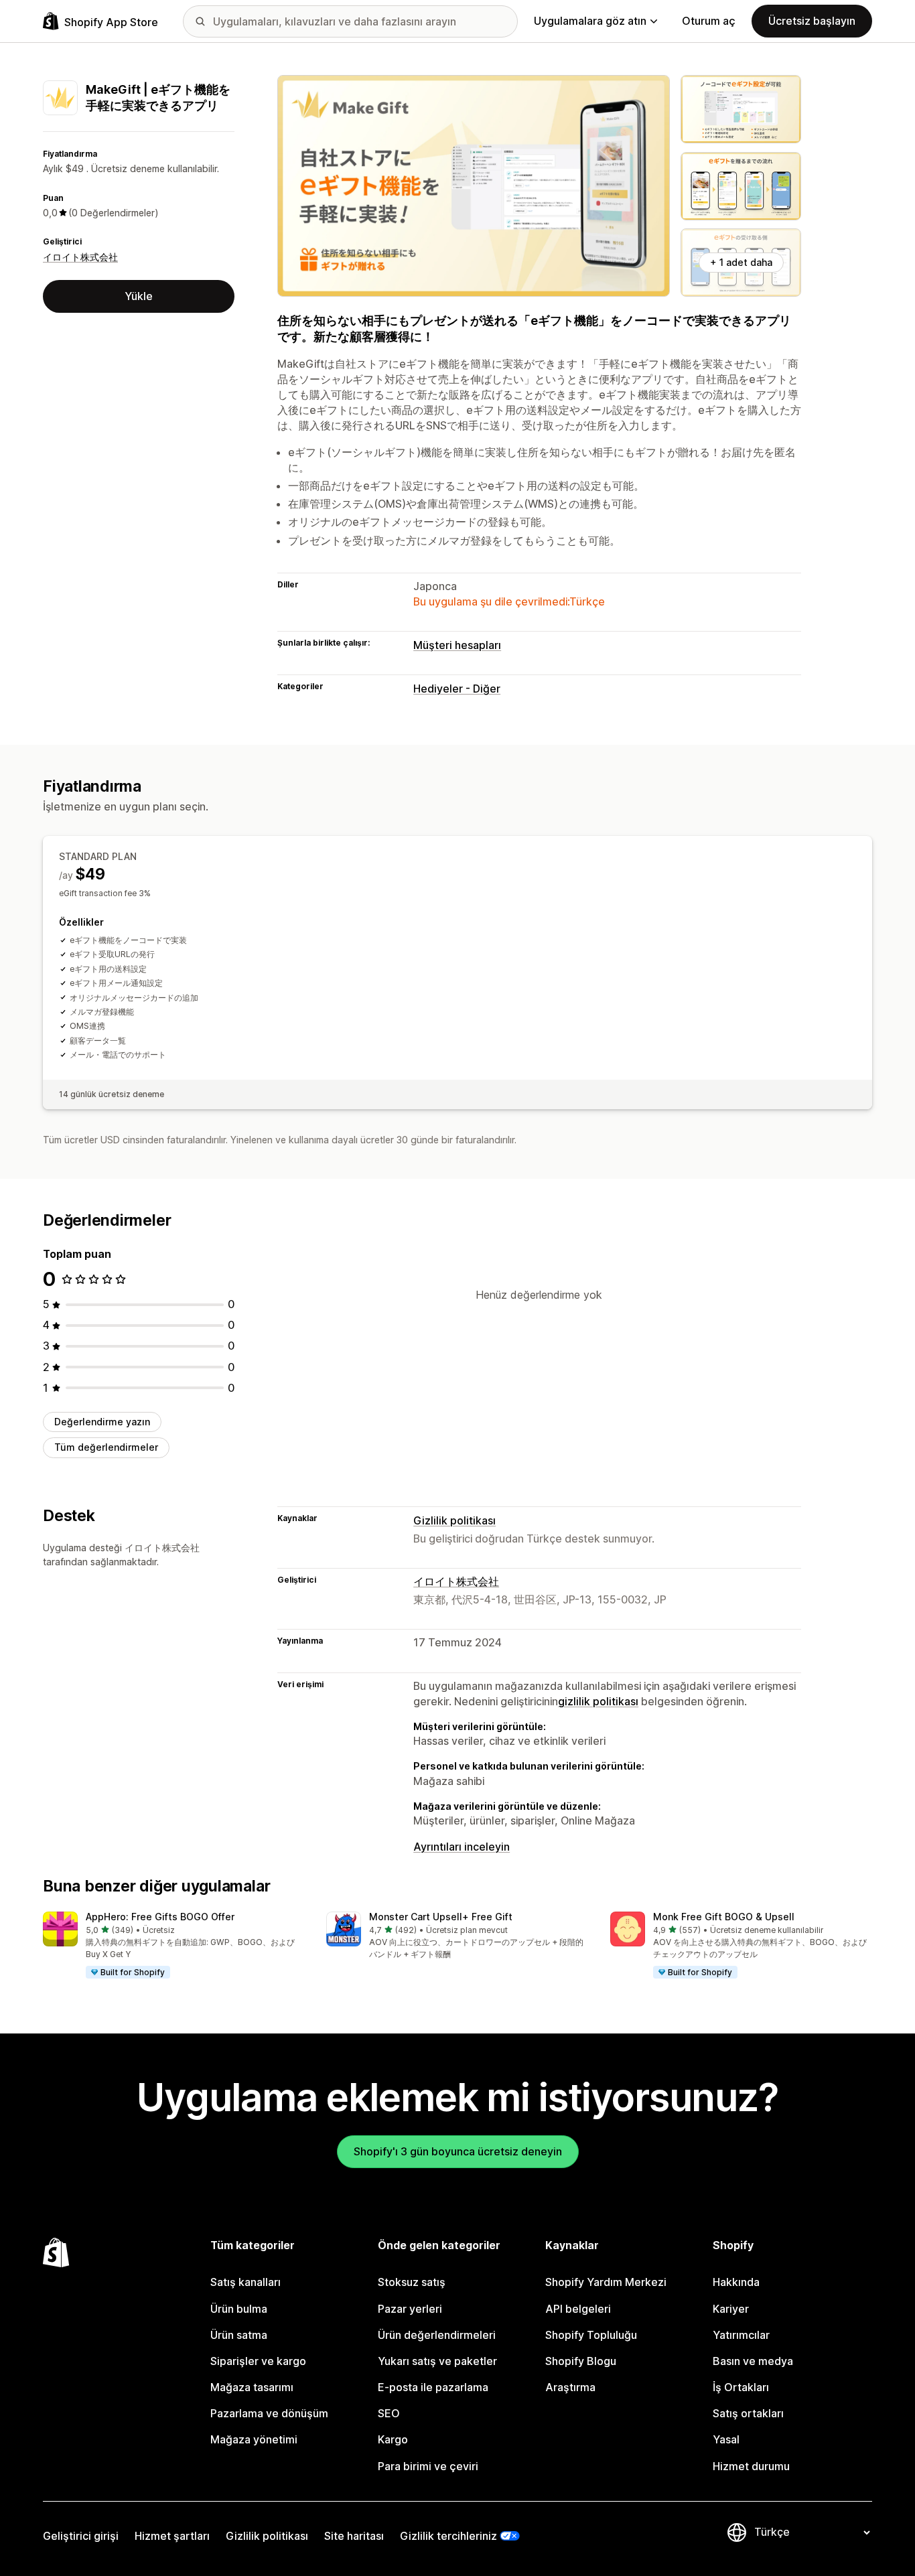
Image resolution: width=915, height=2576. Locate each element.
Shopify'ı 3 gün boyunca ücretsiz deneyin (458, 2151)
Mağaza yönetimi (254, 2439)
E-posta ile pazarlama (433, 2387)
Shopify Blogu (581, 2361)
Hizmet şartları (172, 2536)
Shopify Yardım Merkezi (606, 2282)
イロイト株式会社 (80, 257)
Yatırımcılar (741, 2335)
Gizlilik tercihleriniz (448, 2536)
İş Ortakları (741, 2387)
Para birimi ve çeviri (428, 2466)
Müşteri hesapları (457, 645)
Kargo (393, 2439)
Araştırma (570, 2387)
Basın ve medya (753, 2361)
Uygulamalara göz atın (590, 21)
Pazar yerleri (410, 2309)
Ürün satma (239, 2335)
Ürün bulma (239, 2309)
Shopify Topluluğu (591, 2335)
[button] (174, 1946)
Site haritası (354, 2536)
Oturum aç (709, 21)
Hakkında (736, 2282)
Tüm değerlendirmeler (106, 1447)
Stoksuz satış (412, 2282)
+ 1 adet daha (741, 262)
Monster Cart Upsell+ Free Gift (441, 1917)
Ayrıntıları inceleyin (462, 1847)
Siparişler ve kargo (258, 2361)
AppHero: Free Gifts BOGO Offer (160, 1917)
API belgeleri (578, 2309)
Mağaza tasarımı (252, 2387)
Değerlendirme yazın (102, 1422)
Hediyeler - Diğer (457, 689)
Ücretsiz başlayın (812, 21)
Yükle (139, 296)
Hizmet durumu (751, 2466)
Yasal (726, 2439)
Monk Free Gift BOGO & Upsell (724, 1917)
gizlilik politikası (598, 1701)
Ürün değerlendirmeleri (437, 2335)
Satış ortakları (748, 2413)
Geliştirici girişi (81, 2536)
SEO (389, 2413)
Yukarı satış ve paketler (437, 2361)
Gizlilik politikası (454, 1520)
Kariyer (731, 2309)
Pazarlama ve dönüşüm (269, 2413)
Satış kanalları (245, 2282)
